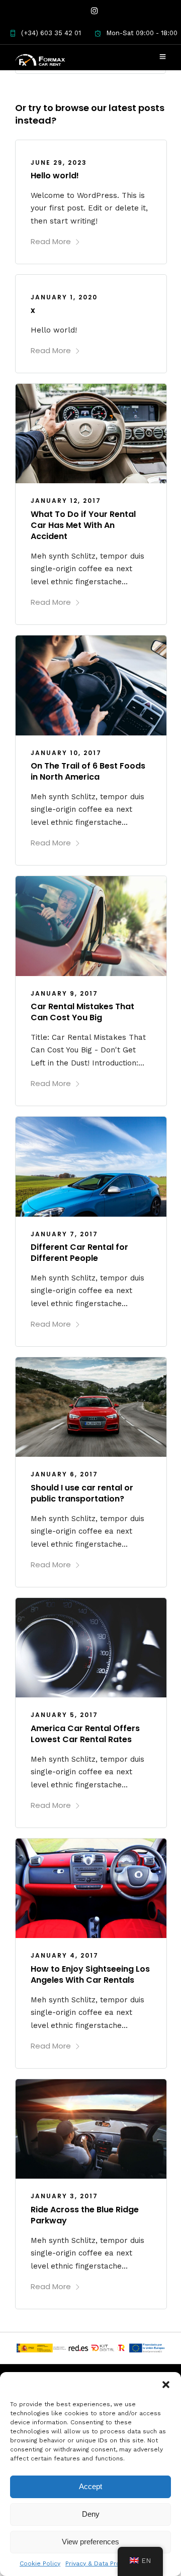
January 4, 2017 (65, 1955)
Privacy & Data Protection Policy (113, 2563)
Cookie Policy (40, 2563)
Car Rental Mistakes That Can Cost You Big (82, 1012)
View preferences (90, 2542)
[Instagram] (95, 11)
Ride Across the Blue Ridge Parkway (85, 2215)
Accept (90, 2486)
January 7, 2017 (64, 1234)
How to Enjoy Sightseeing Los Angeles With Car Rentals (90, 1974)
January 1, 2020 (64, 297)
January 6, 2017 (64, 1474)
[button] (166, 2385)
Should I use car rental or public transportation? (82, 1493)
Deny (91, 2514)
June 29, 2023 (59, 163)
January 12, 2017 (66, 501)
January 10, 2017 (66, 753)
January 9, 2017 (64, 993)
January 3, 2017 (64, 2196)
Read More (51, 241)
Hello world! (55, 176)
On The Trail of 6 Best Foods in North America (88, 771)
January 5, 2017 (64, 1715)
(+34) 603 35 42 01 (51, 33)
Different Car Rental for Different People (79, 1253)
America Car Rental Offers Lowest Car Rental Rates (85, 1734)
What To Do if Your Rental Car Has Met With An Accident (83, 525)
